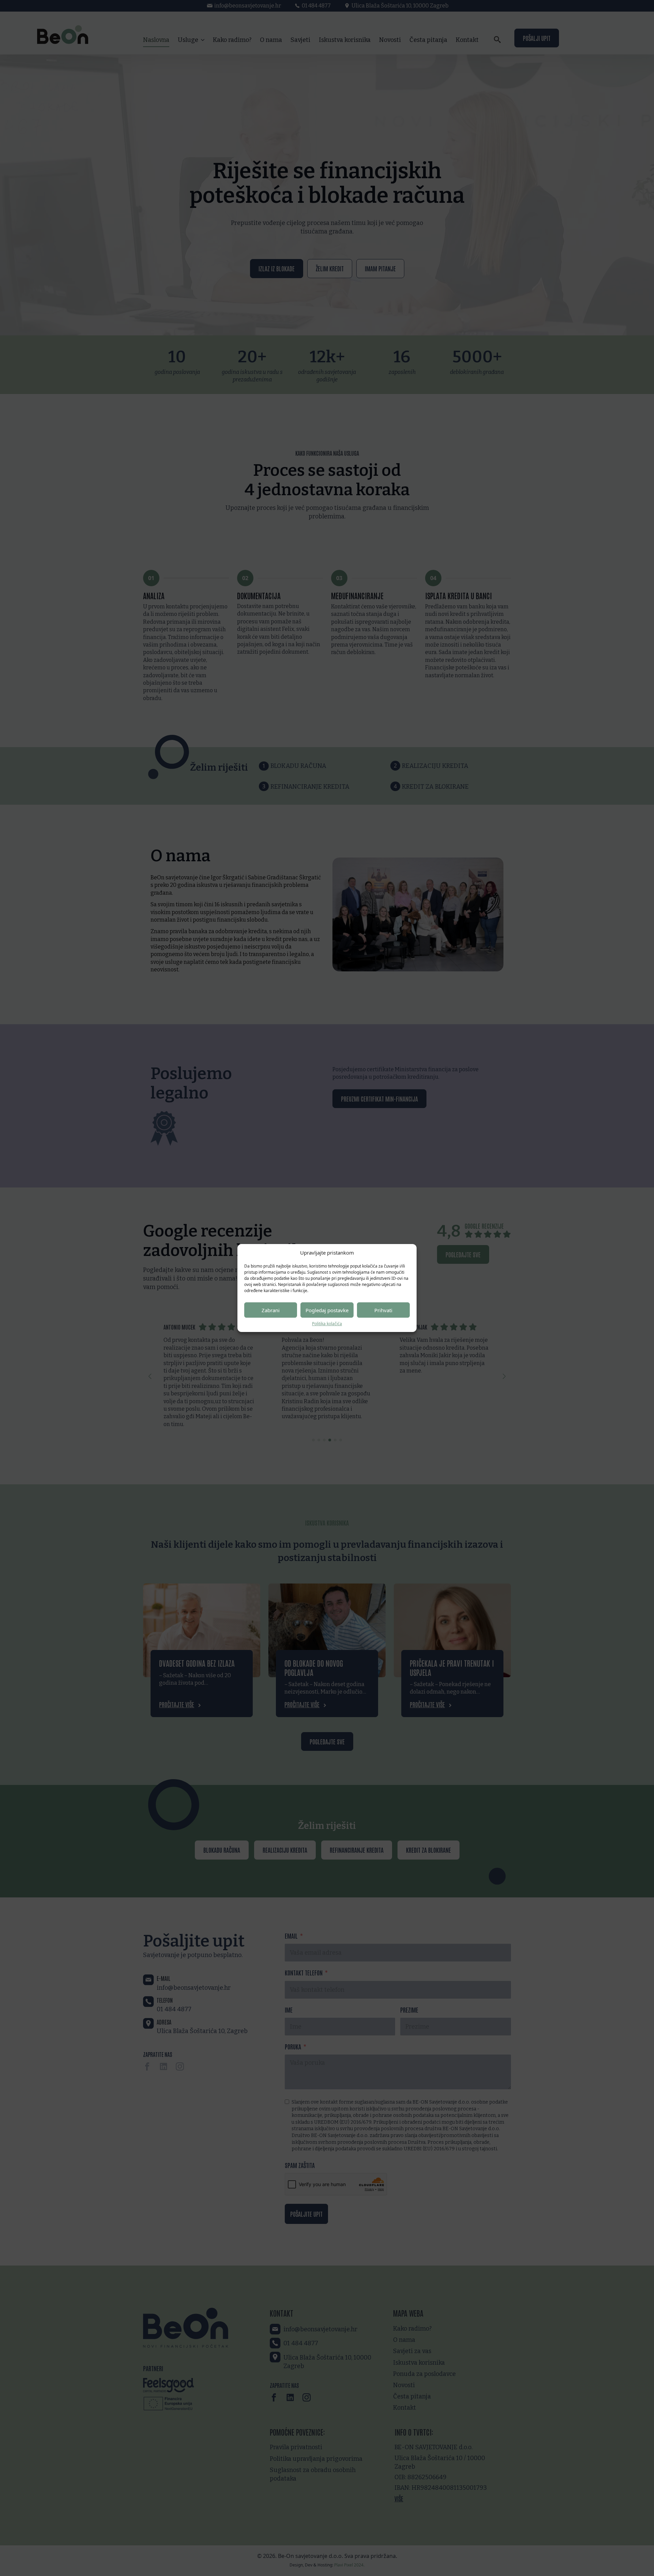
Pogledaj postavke (327, 1310)
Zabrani (271, 1310)
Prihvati (383, 1310)
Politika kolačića (327, 1324)
